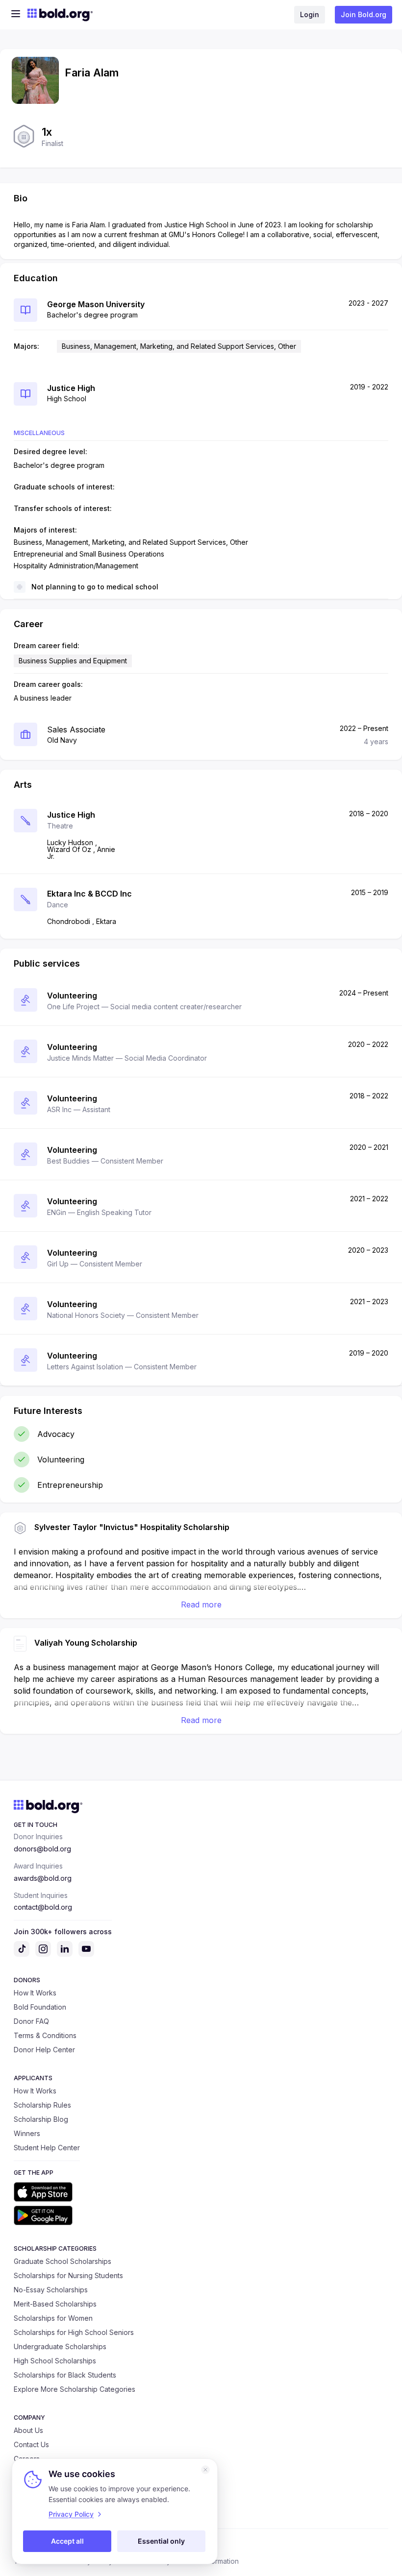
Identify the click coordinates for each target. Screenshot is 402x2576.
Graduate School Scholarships (63, 2261)
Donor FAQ (31, 2021)
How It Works (35, 1993)
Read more (201, 1604)
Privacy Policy (71, 2514)
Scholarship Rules (42, 2105)
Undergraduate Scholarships (60, 2346)
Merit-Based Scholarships (55, 2304)
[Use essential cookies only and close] (205, 2470)
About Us (28, 2430)
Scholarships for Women (53, 2318)
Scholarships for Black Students (65, 2375)
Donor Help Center (44, 2050)
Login (310, 14)
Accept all (67, 2541)
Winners (27, 2133)
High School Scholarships (55, 2361)
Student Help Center (47, 2148)
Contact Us (31, 2444)
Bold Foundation (40, 2007)
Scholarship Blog (41, 2119)
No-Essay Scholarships (51, 2290)
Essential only (161, 2541)
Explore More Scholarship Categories (75, 2389)
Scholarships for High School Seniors (74, 2332)
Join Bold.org (364, 14)
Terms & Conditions (45, 2035)
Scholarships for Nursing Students (68, 2275)
